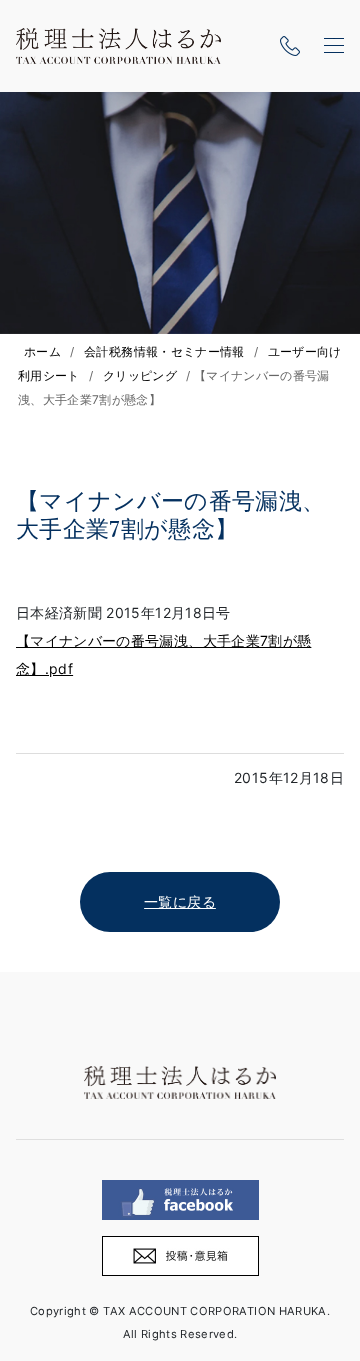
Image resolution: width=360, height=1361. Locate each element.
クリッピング (140, 375)
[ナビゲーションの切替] (334, 46)
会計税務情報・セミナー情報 (164, 351)
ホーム (42, 351)
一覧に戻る (180, 901)
